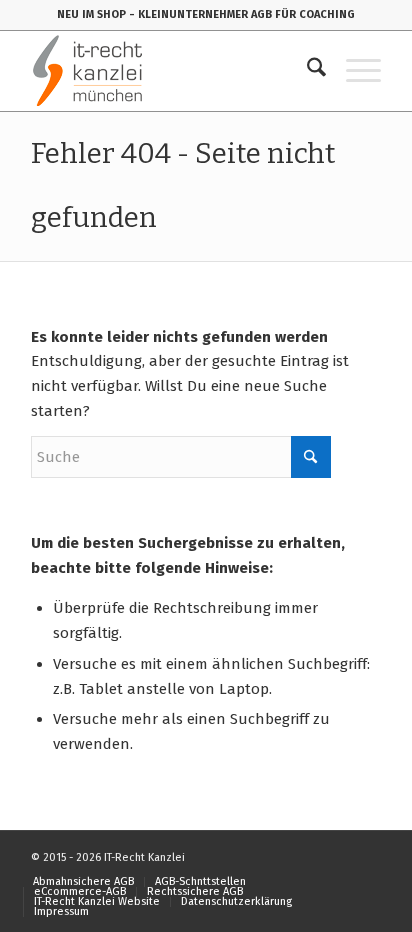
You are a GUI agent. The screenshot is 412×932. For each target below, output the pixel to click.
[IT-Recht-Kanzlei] (171, 71)
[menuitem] (306, 71)
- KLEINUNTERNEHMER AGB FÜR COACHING (242, 14)
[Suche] (306, 71)
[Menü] (353, 71)
